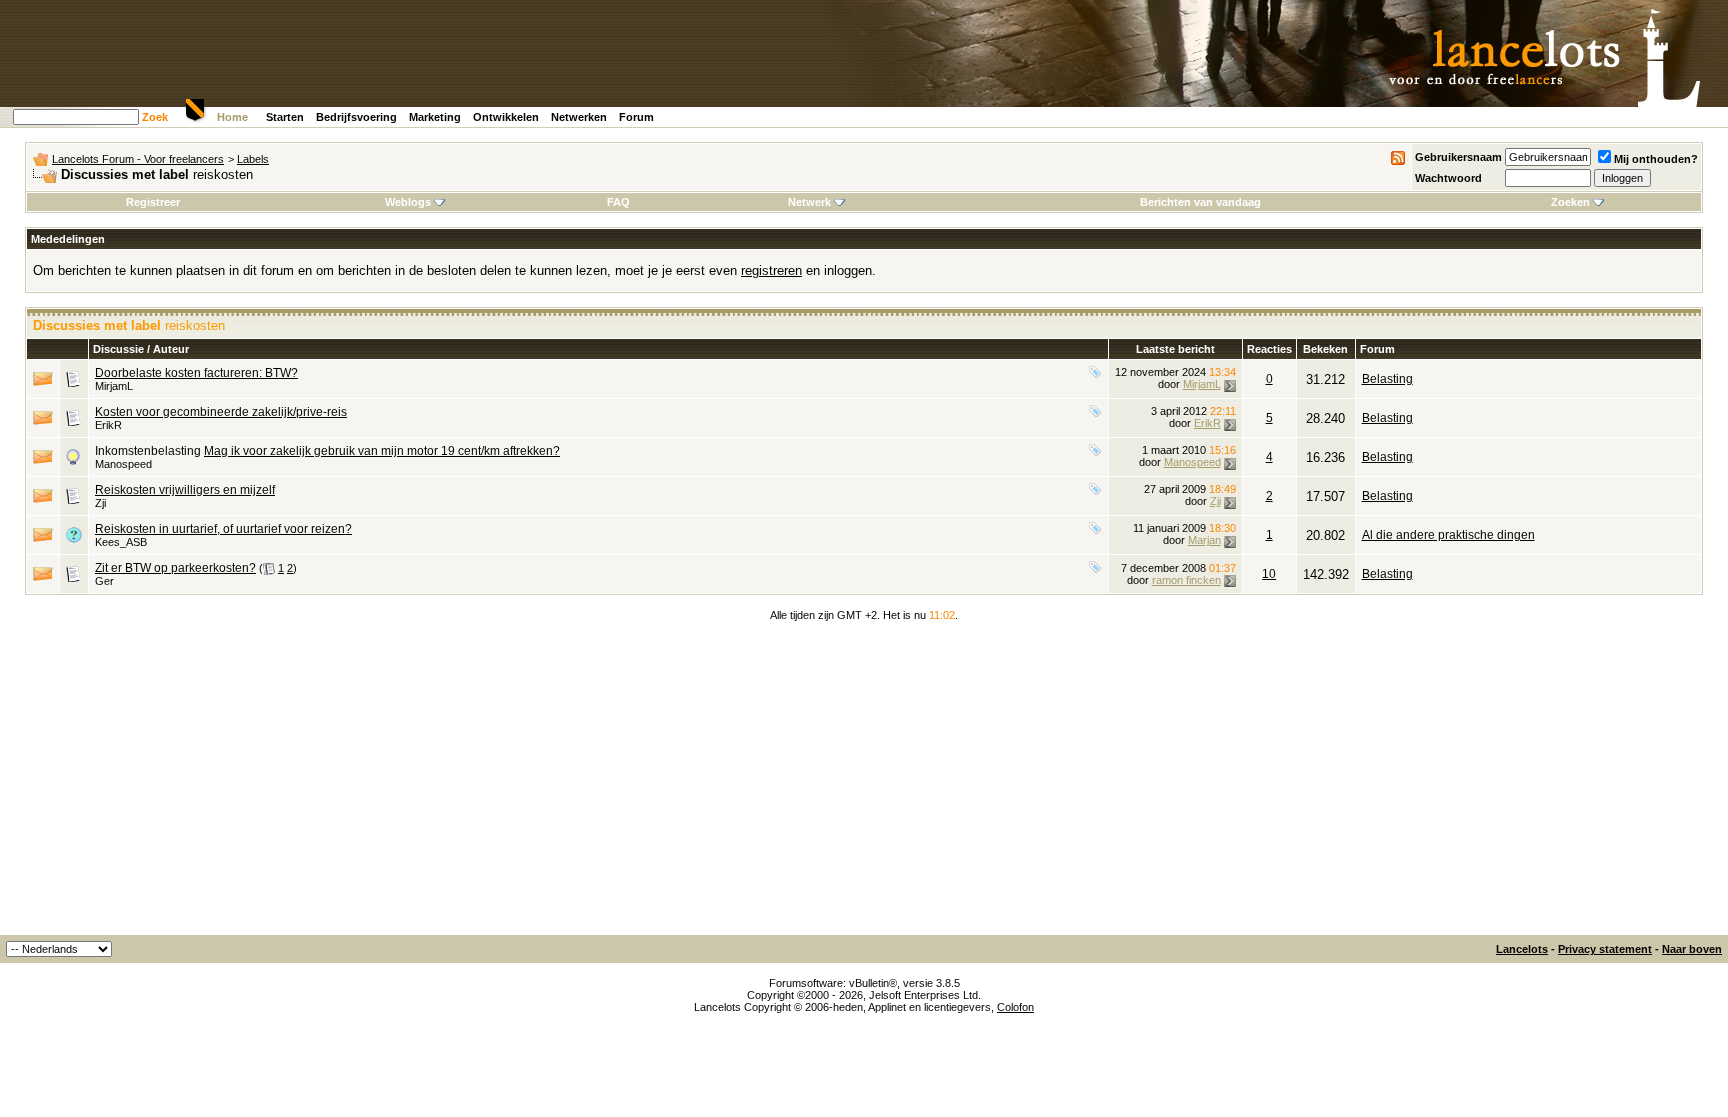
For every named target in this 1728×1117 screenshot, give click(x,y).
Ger (104, 581)
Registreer (153, 202)
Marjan (1204, 540)
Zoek (155, 117)
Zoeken (1570, 202)
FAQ (618, 202)
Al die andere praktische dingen (1448, 535)
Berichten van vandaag (1200, 202)
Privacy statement (1605, 949)
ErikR (108, 425)
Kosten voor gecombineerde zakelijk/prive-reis (221, 412)
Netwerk (809, 202)
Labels (253, 159)
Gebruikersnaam (1458, 157)
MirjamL (114, 386)
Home (232, 117)
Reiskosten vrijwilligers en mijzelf (185, 490)
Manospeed (123, 464)
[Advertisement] (864, 785)
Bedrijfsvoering (356, 117)
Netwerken (579, 117)
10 (1269, 574)
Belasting (1387, 379)
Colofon (1015, 1007)
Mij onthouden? (1656, 159)
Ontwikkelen (506, 117)
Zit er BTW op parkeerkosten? (175, 568)
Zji (100, 503)
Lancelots (1522, 949)
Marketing (435, 117)
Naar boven (1692, 949)
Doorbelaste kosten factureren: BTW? (196, 373)
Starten (285, 117)
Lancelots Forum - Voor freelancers (138, 159)
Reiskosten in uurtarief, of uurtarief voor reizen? (223, 529)
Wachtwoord (1448, 178)
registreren (771, 270)
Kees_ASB (121, 542)
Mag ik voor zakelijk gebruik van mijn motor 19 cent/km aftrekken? (382, 451)
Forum (636, 117)
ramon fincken (1186, 580)
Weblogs (408, 202)
